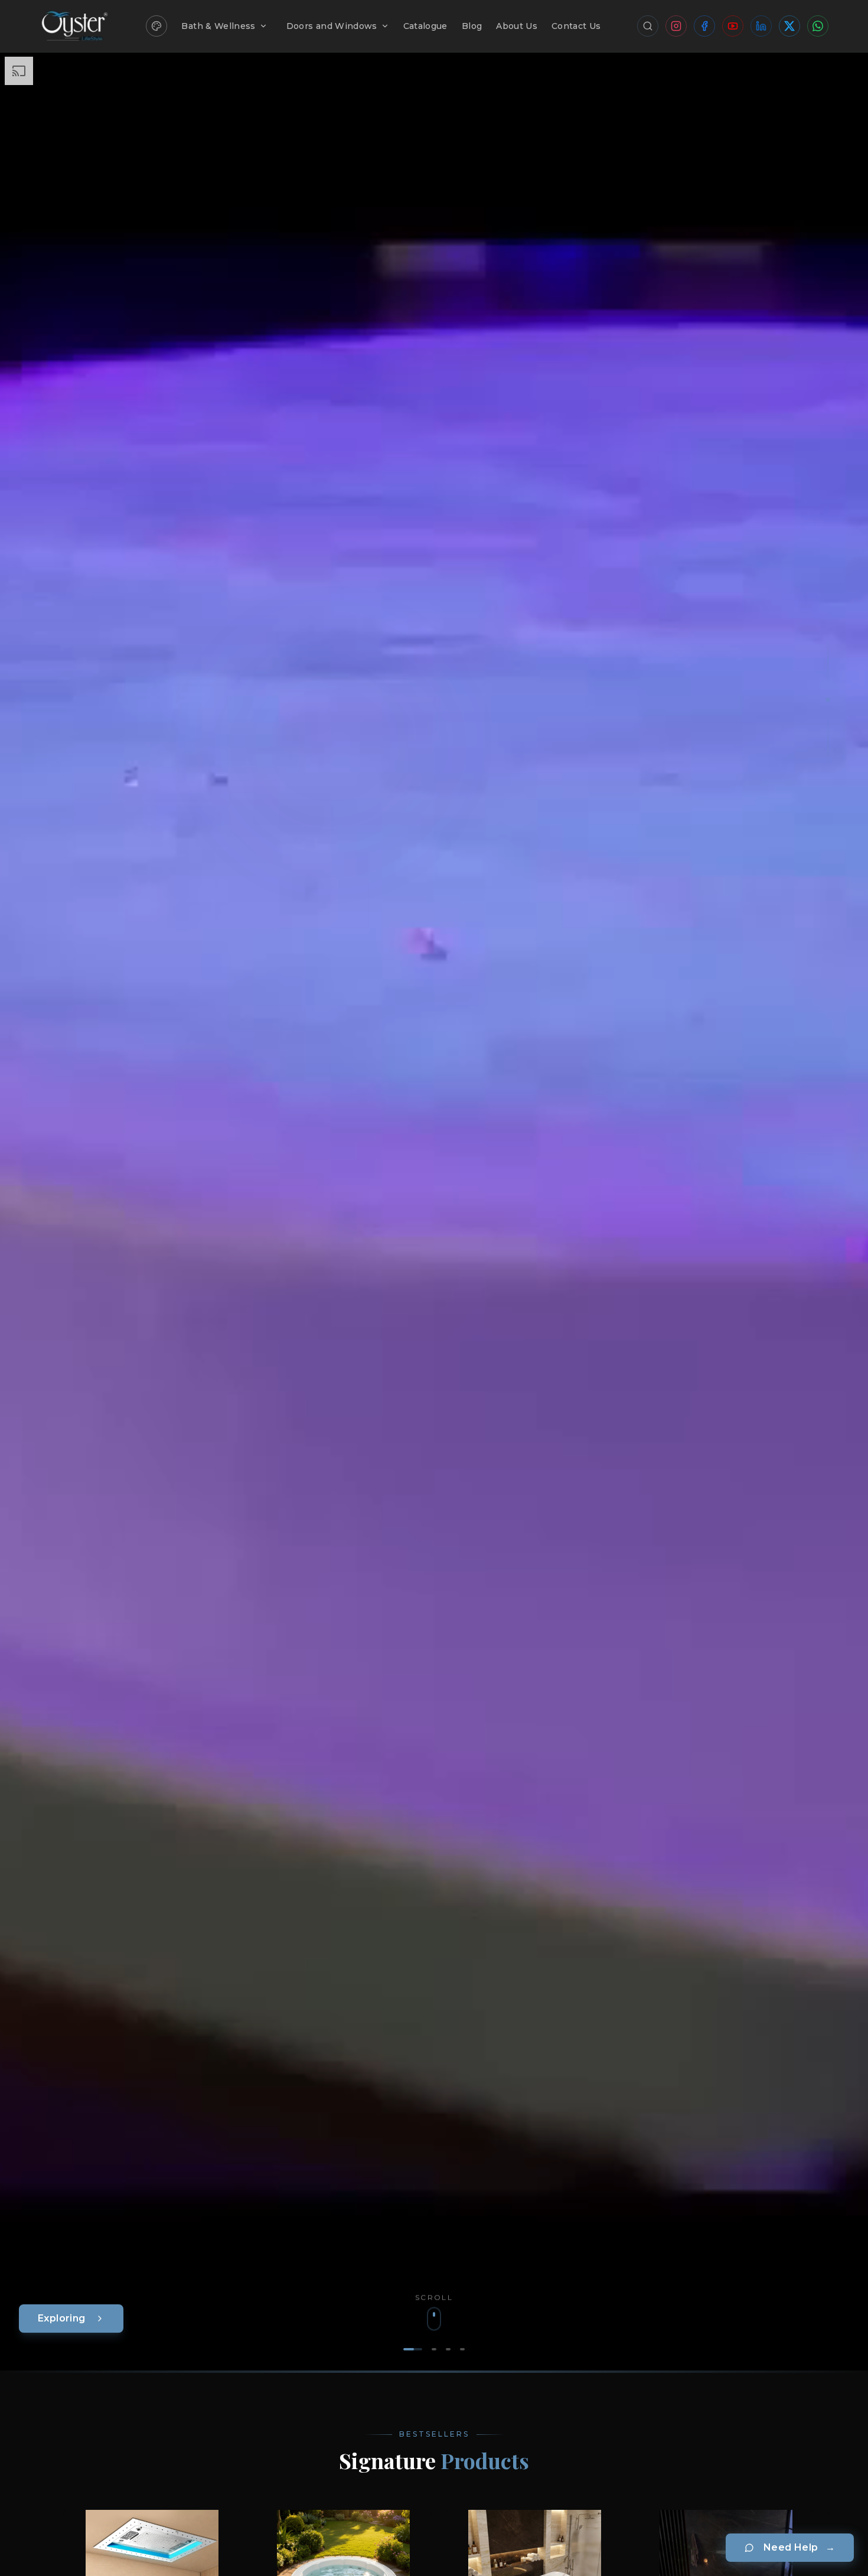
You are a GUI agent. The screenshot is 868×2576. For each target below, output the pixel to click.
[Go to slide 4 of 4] (462, 2349)
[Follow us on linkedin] (761, 26)
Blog (472, 26)
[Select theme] (156, 26)
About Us (517, 26)
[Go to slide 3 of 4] (448, 2349)
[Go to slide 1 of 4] (413, 2349)
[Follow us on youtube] (733, 26)
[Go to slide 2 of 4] (434, 2349)
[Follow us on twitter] (789, 26)
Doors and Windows (332, 26)
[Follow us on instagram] (676, 26)
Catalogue (425, 26)
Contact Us (576, 26)
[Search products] (648, 26)
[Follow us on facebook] (704, 26)
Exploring (62, 2318)
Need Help (799, 2547)
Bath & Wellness (218, 26)
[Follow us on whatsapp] (818, 26)
